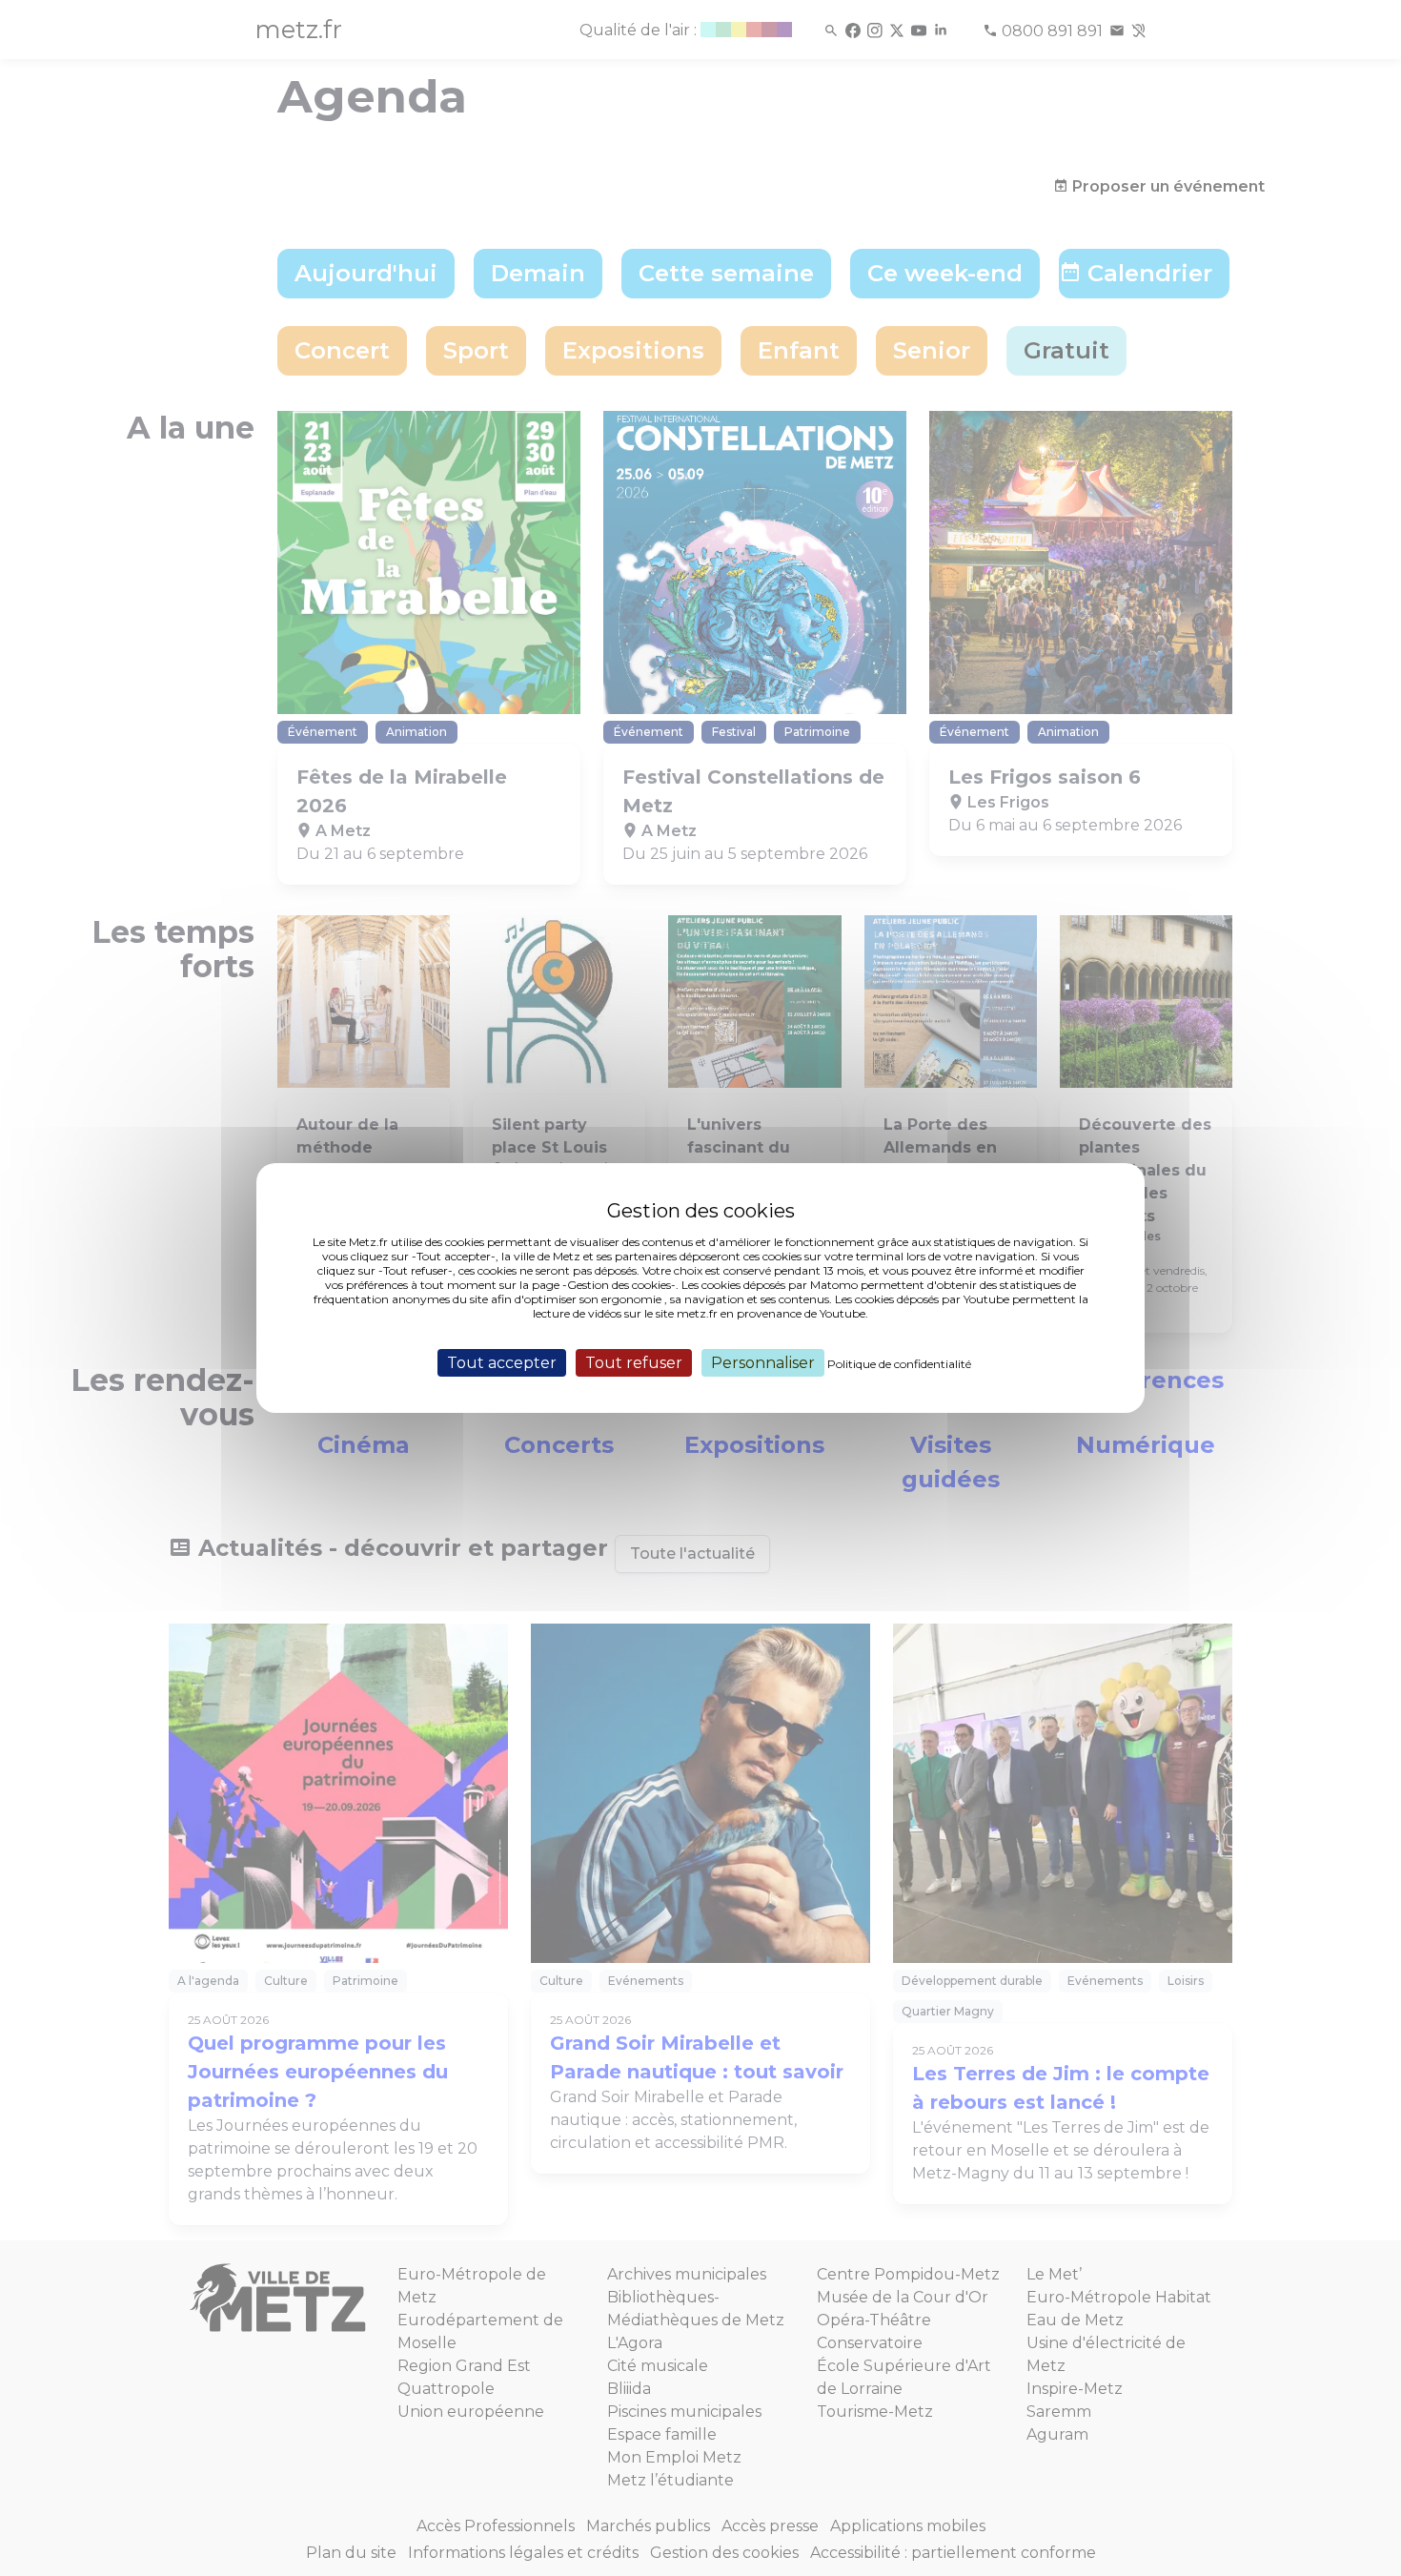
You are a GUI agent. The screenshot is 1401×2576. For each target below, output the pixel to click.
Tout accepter (502, 1363)
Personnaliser (763, 1363)
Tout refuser (634, 1363)
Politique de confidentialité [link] (899, 1364)
